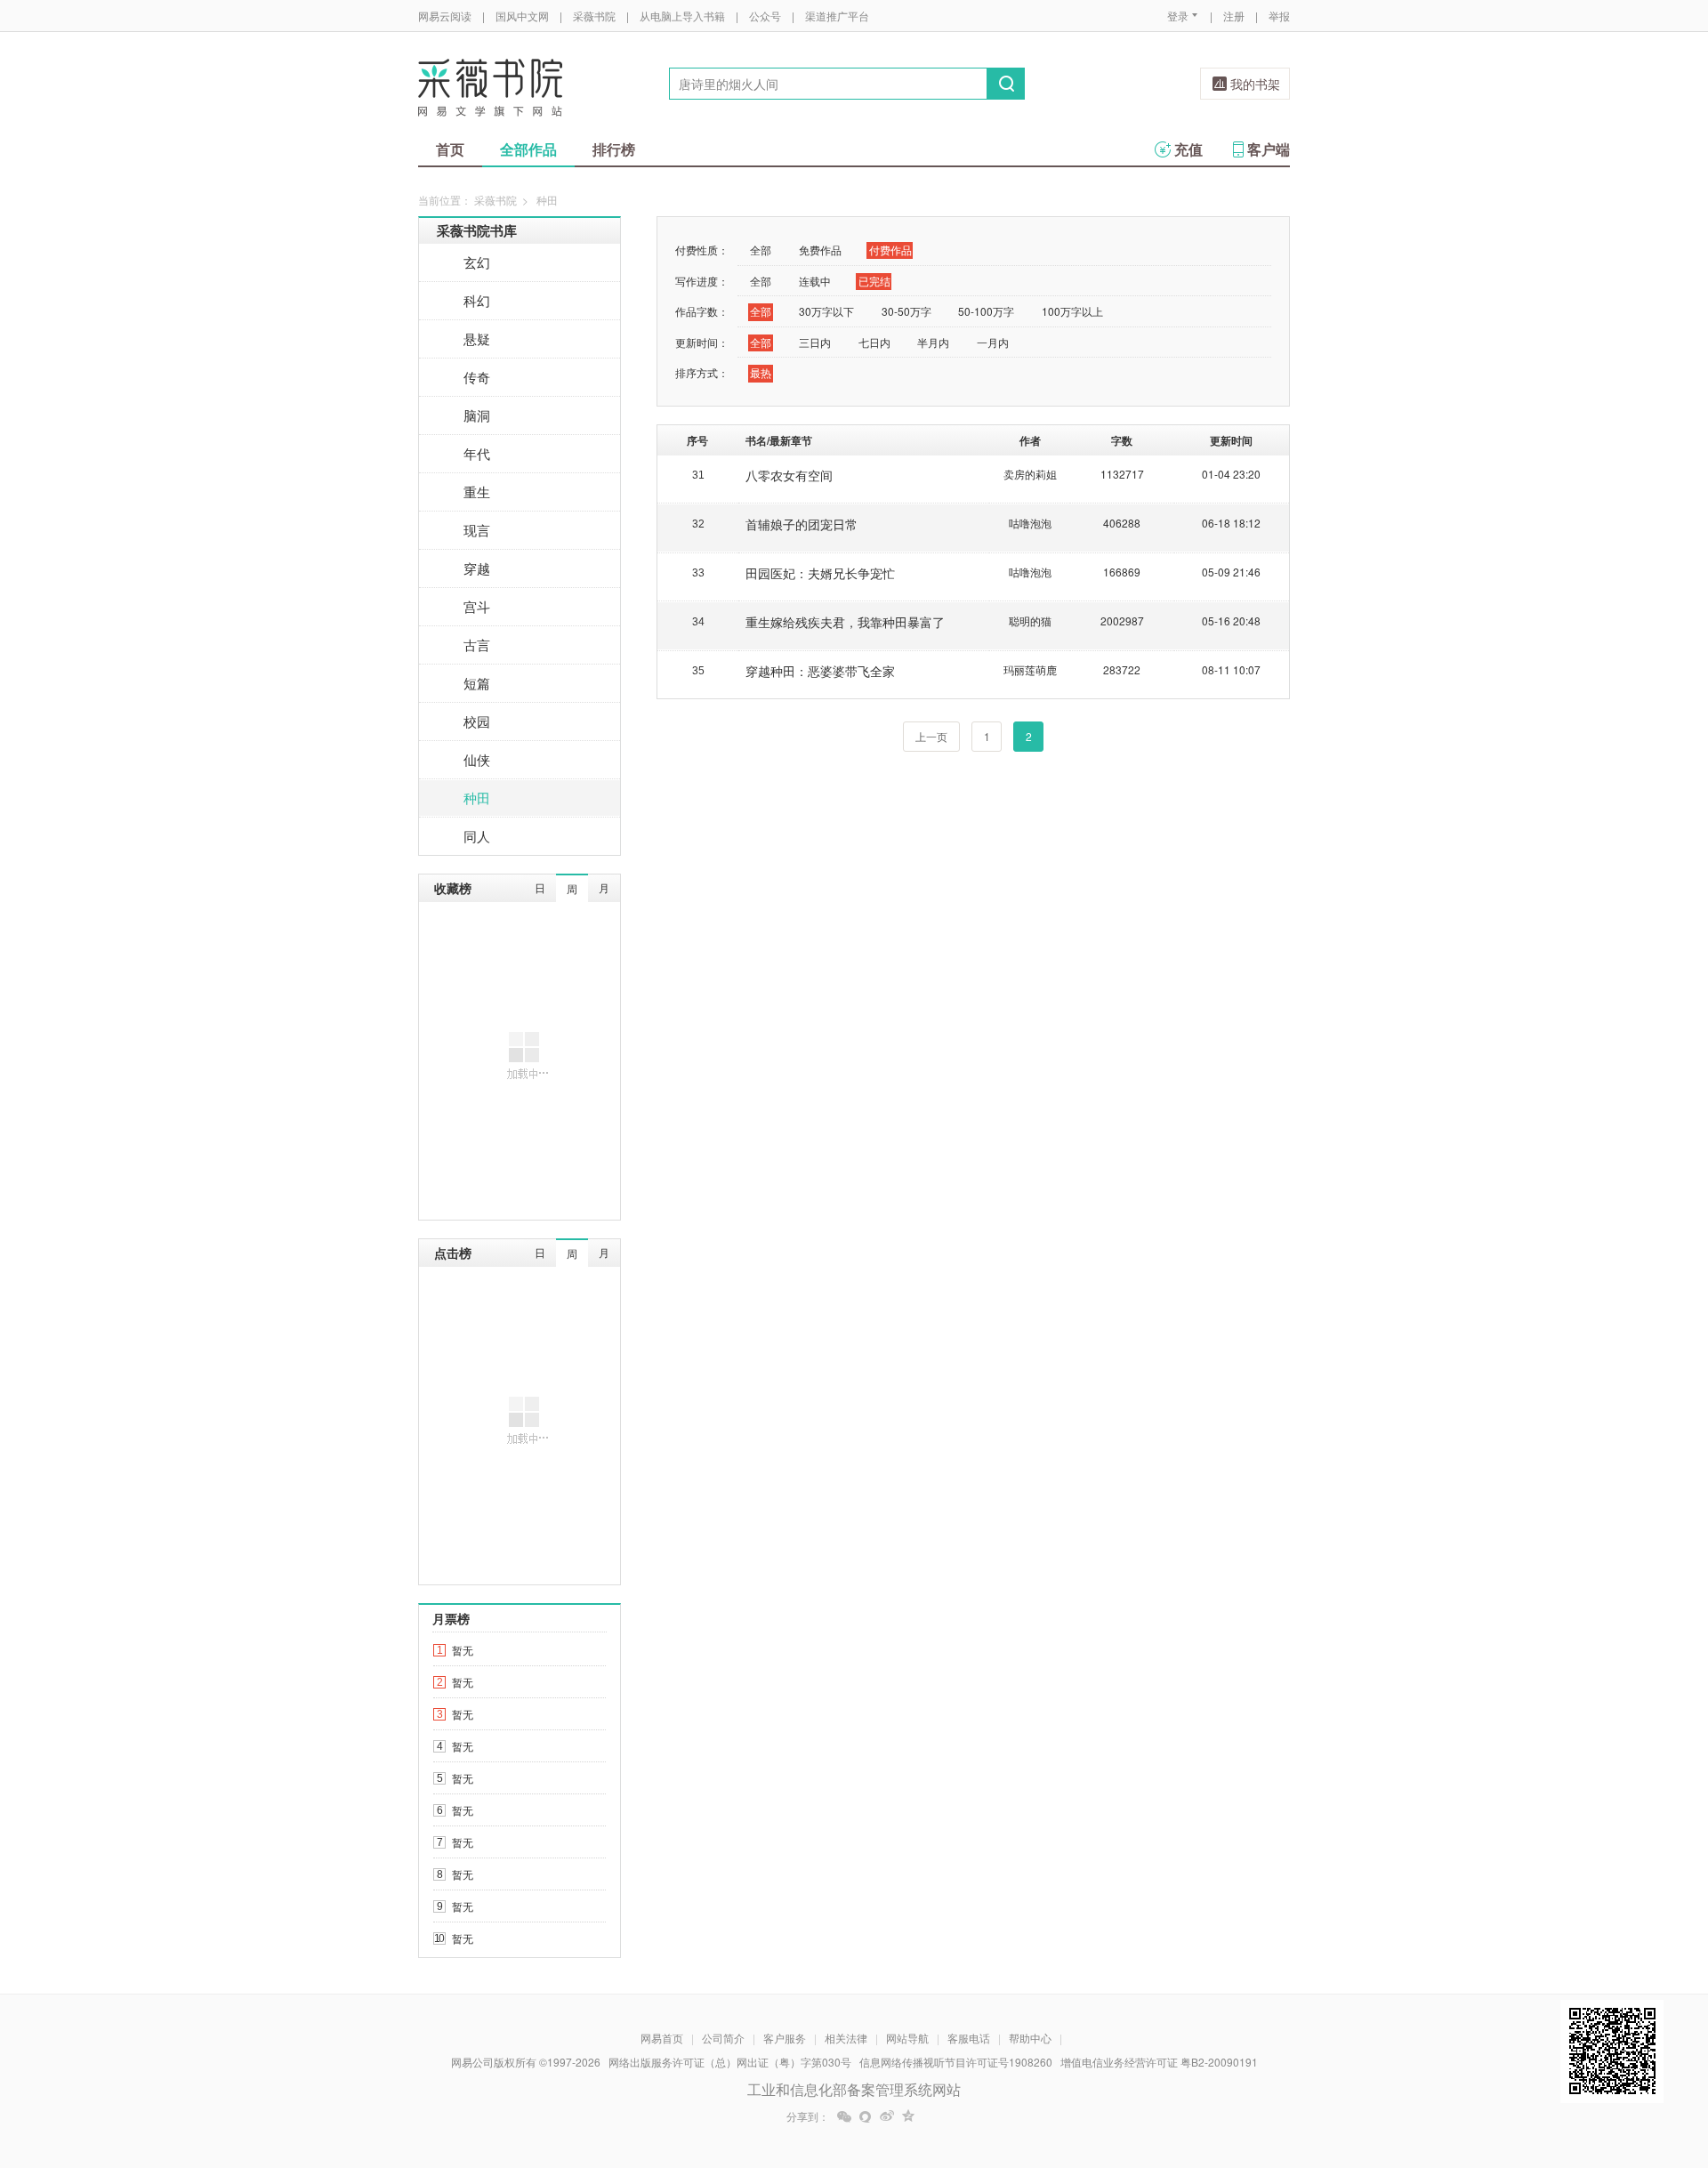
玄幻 (477, 262)
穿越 (477, 568)
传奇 (477, 377)
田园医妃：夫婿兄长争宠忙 (820, 573)
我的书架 (1255, 84)
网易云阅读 (445, 16)
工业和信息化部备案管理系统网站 (854, 2089)
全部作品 (528, 149)
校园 (477, 721)
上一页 (931, 736)
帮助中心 (1030, 2038)
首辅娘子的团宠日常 (802, 524)
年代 (477, 453)
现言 (477, 530)
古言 (477, 645)
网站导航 (907, 2038)
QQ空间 (908, 2116)
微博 (887, 2116)
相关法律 (846, 2038)
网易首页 (662, 2038)
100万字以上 (1072, 311)
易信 (866, 2116)
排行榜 (614, 149)
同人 (477, 836)
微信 (844, 2116)
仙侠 (477, 759)
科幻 (477, 300)
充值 (1188, 149)
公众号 (765, 16)
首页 (450, 149)
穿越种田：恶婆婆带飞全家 (820, 671)
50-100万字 (986, 311)
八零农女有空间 (789, 475)
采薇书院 (594, 16)
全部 (761, 250)
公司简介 (723, 2038)
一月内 (993, 342)
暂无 (463, 1650)
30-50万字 (906, 311)
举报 (1279, 16)
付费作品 (890, 250)
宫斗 (477, 606)
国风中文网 (522, 16)
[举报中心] (1339, 2064)
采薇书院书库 (477, 230)
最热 (761, 372)
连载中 (815, 281)
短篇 (477, 683)
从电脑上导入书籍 (682, 16)
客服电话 (969, 2038)
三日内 (815, 342)
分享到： (808, 2116)
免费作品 (820, 250)
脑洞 (477, 415)
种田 (477, 798)
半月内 (933, 342)
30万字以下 (826, 311)
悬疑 (477, 338)
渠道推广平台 (837, 16)
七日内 (874, 342)
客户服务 (785, 2038)
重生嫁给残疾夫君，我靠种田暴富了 (845, 622)
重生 (477, 492)
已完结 (874, 281)
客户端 (1269, 149)
